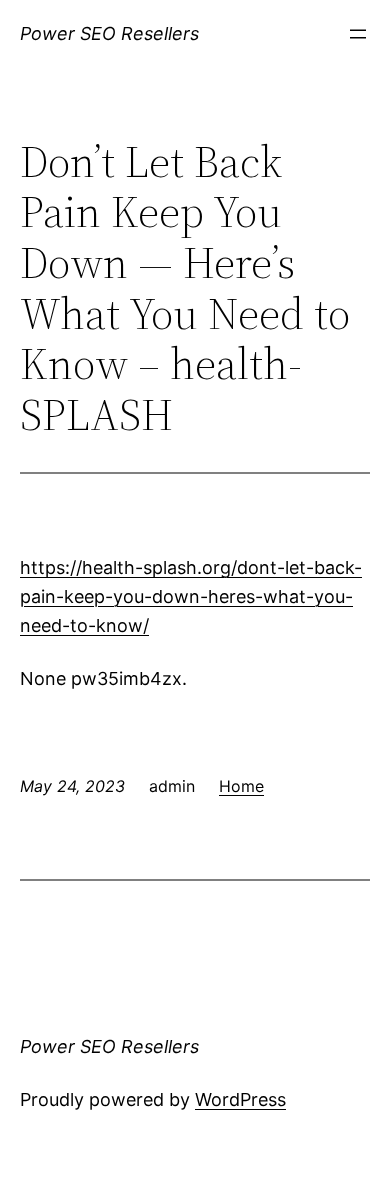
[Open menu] (358, 34)
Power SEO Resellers (109, 33)
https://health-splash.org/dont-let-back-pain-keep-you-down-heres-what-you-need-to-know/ (191, 596)
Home (241, 786)
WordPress (240, 1099)
